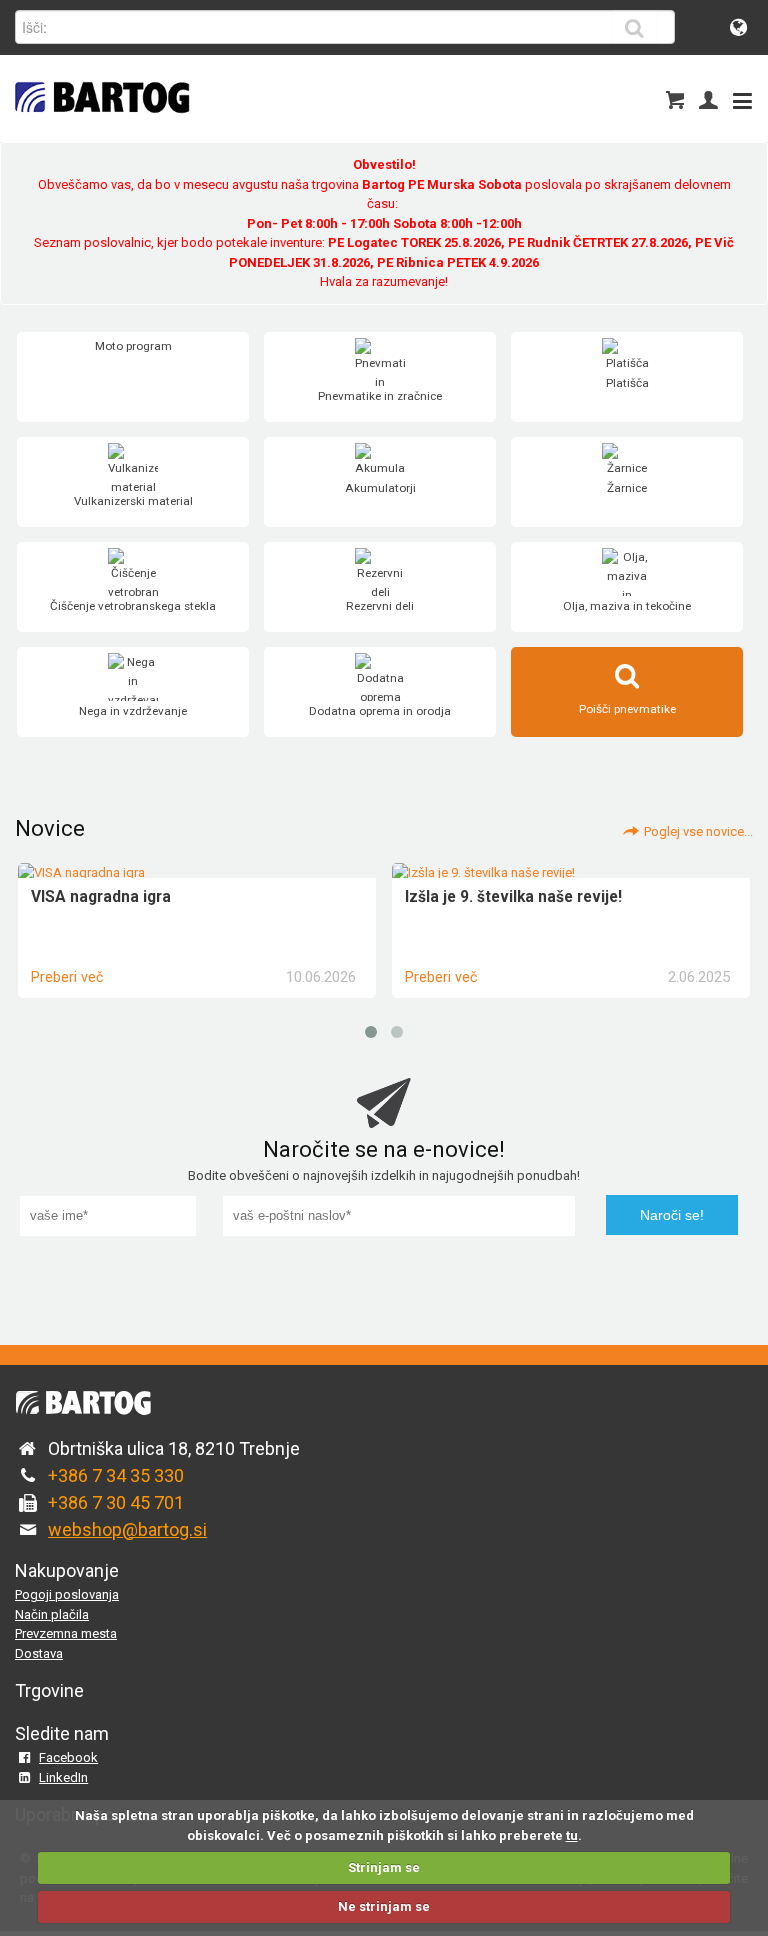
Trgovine (49, 1690)
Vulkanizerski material (133, 501)
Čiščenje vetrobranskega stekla (133, 606)
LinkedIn (63, 1777)
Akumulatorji (380, 488)
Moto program (133, 346)
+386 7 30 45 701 (116, 1502)
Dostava (39, 1653)
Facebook (68, 1757)
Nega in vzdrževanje (133, 711)
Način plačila (52, 1614)
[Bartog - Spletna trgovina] (100, 125)
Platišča (627, 383)
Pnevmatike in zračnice (380, 396)
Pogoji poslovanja (67, 1594)
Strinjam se (384, 1867)
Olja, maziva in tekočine (627, 606)
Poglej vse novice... (698, 831)
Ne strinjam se (384, 1906)
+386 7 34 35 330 (116, 1475)
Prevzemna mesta (66, 1633)
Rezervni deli (380, 606)
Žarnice (627, 488)
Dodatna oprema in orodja (380, 711)
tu (572, 1835)
